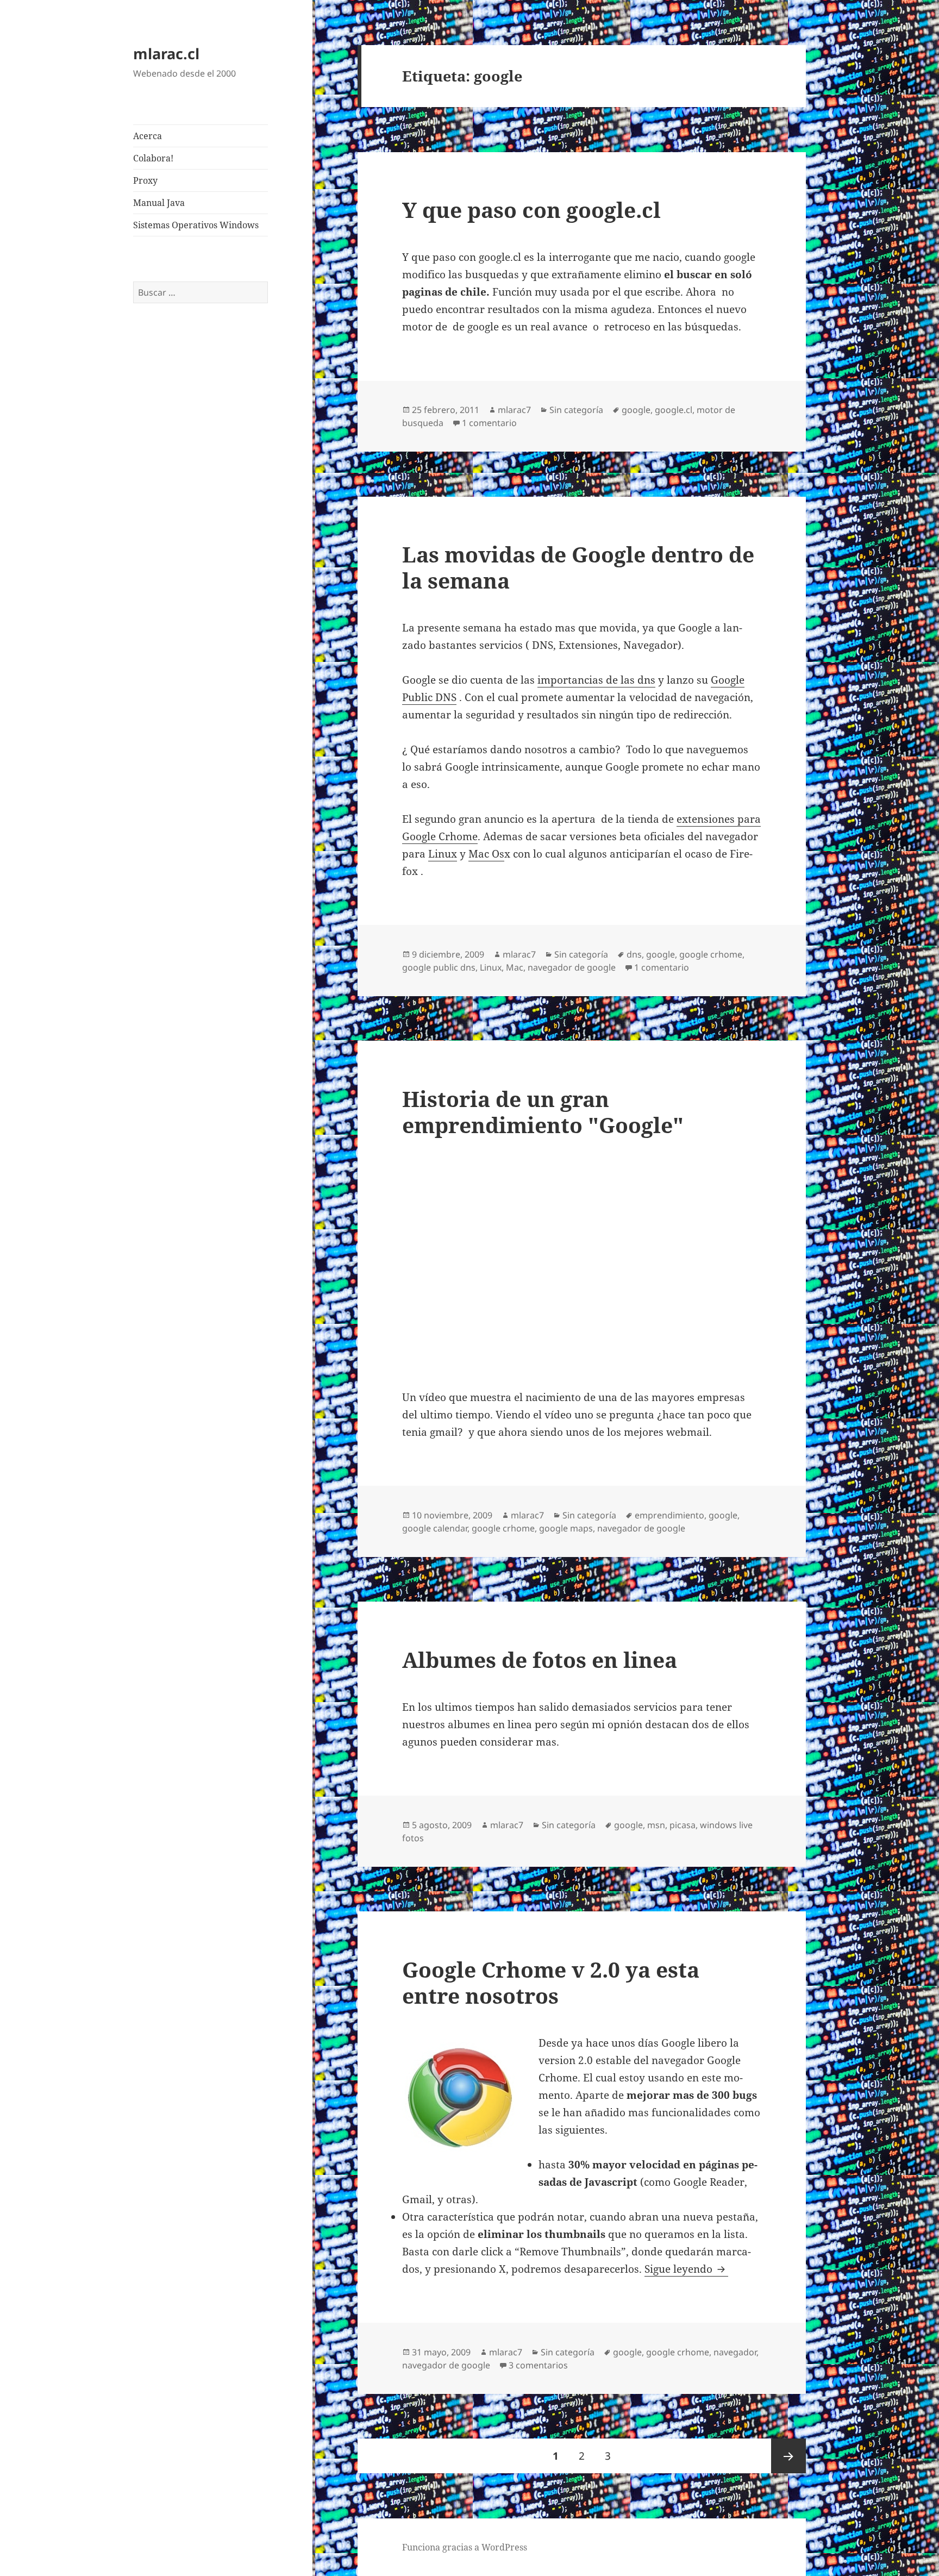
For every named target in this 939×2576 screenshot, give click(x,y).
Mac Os (486, 854)
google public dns (439, 967)
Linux (443, 854)
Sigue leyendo (686, 2269)
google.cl (674, 410)
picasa (683, 1825)
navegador (735, 2352)
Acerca (148, 136)
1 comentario (489, 423)
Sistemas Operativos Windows (196, 225)
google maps (566, 1528)
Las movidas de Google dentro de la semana (578, 567)
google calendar (435, 1528)
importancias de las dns (596, 680)
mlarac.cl (166, 54)
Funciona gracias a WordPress (465, 2547)
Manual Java (159, 203)
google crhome (711, 954)
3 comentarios (538, 2365)
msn (656, 1825)
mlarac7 (514, 410)
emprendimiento (669, 1515)
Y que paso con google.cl (531, 210)
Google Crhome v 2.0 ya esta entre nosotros (551, 1982)
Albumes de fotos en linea (540, 1659)
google (636, 410)
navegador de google (572, 967)
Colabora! (153, 158)
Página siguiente (788, 2456)
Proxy (145, 180)
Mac (515, 967)
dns (634, 954)
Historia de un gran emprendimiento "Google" (543, 1112)
